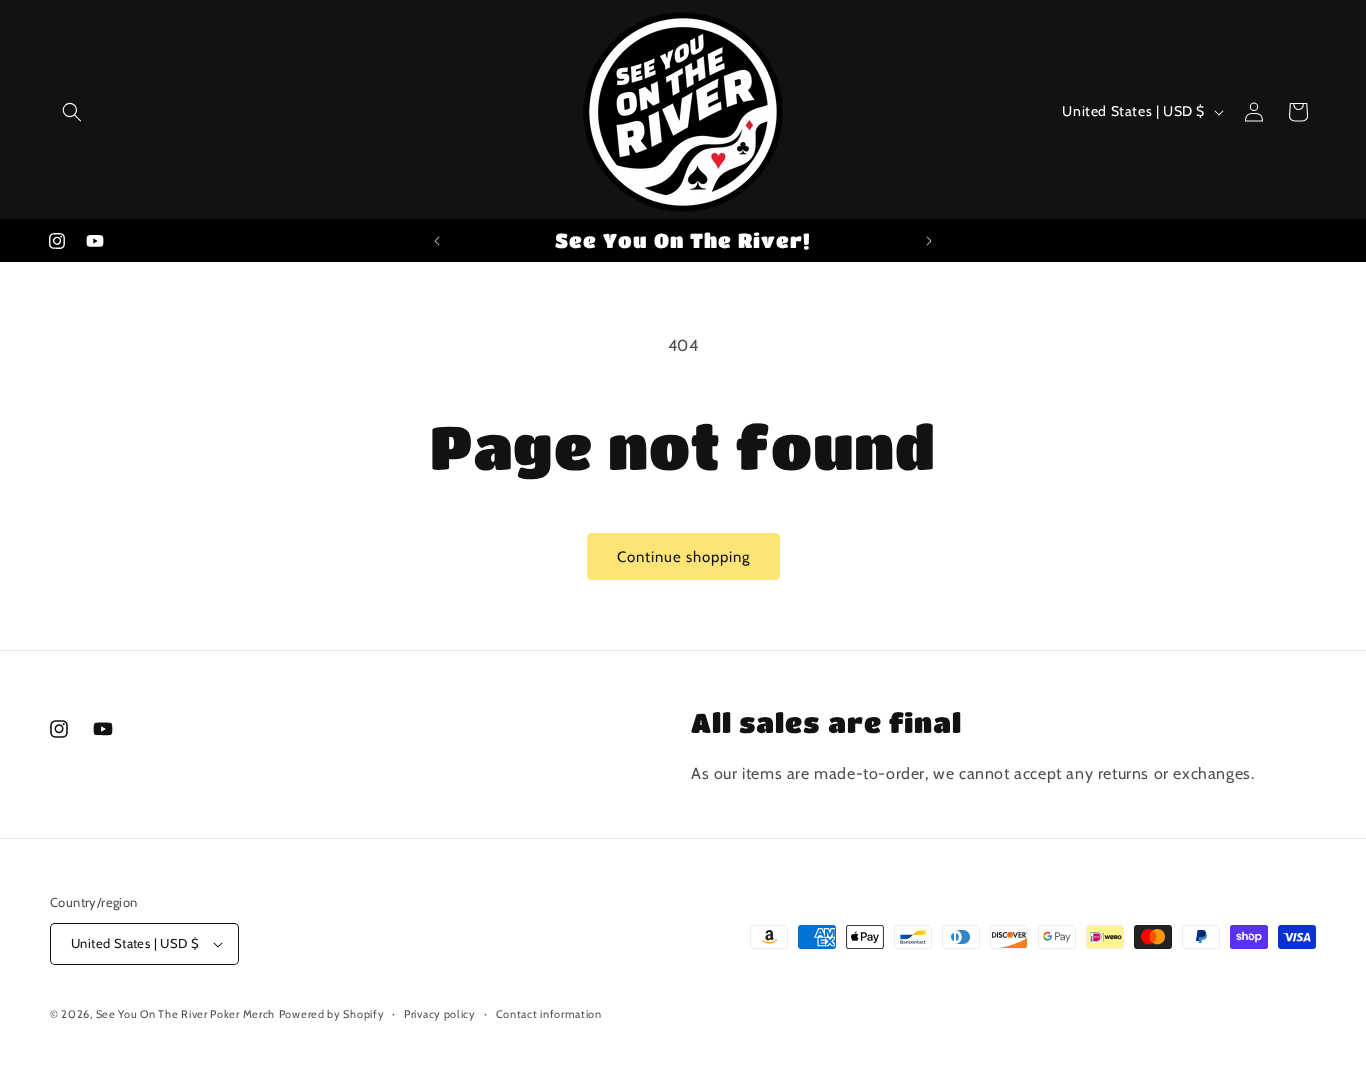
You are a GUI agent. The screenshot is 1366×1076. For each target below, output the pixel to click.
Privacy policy (440, 1014)
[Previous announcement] (437, 241)
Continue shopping (683, 557)
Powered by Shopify (332, 1014)
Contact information (549, 1014)
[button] (72, 112)
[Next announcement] (929, 241)
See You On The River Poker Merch (185, 1014)
